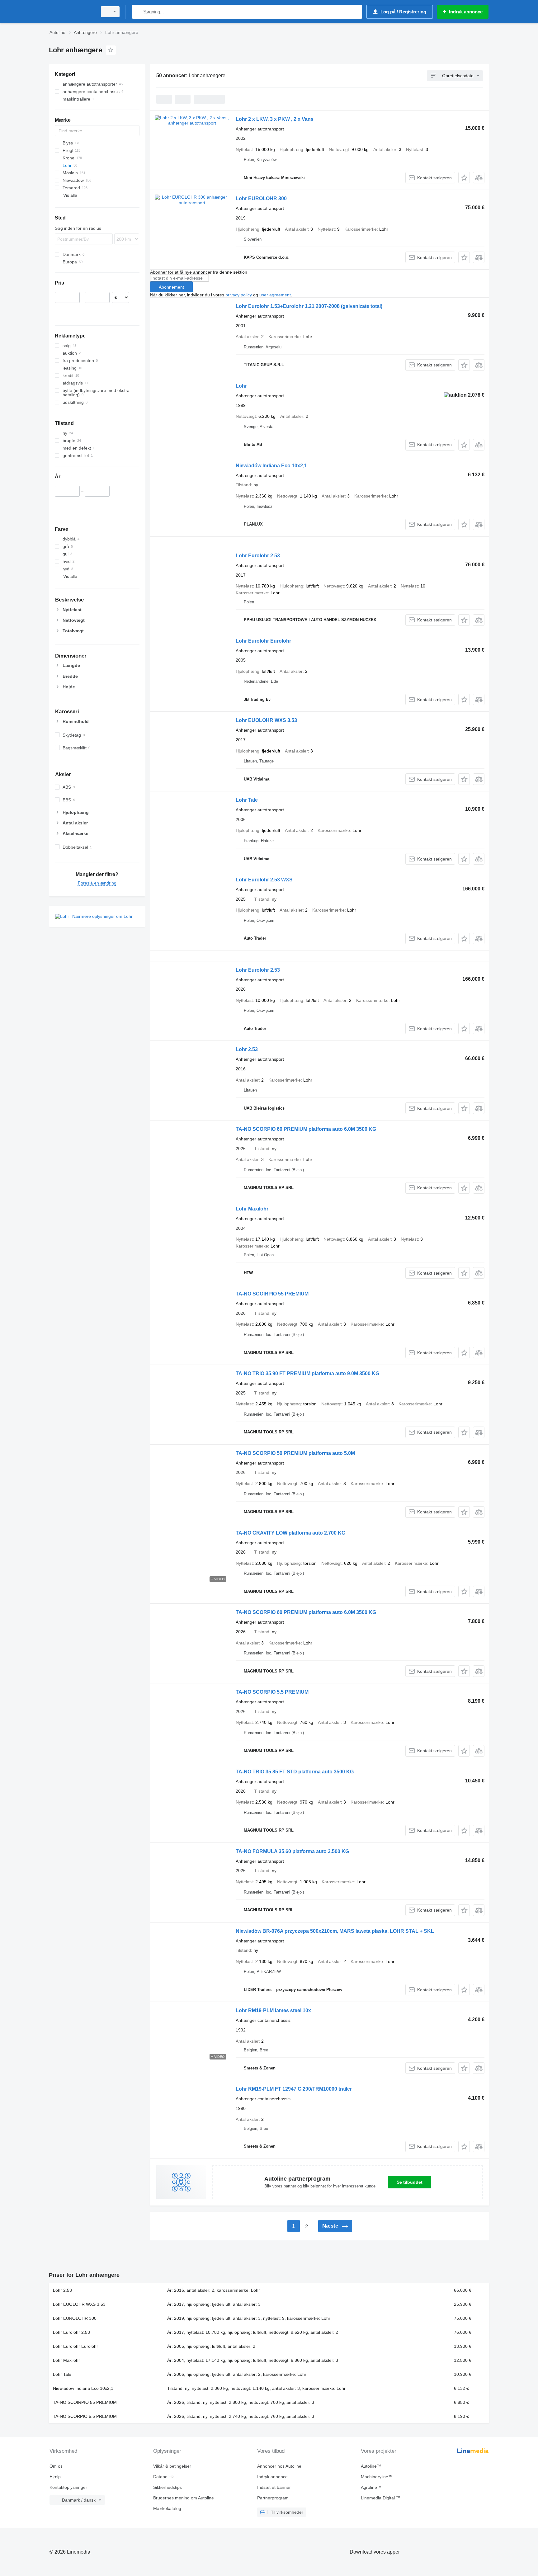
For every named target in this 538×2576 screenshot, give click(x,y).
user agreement (275, 295)
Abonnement (171, 287)
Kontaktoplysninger (68, 2487)
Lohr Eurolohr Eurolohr (263, 641)
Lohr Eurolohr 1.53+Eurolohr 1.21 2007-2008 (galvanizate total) (309, 306)
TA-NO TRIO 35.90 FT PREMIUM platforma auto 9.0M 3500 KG (307, 1373)
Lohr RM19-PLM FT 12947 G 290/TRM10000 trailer (294, 2089)
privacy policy (239, 295)
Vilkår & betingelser (172, 2466)
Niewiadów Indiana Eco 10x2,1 (271, 466)
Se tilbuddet (410, 2182)
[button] (464, 178)
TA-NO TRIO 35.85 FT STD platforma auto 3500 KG (295, 1772)
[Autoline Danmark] (71, 12)
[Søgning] (138, 12)
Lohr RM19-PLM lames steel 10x (273, 2010)
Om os (56, 2466)
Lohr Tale (247, 800)
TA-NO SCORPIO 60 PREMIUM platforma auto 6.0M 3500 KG (306, 1129)
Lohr (241, 386)
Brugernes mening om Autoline (184, 2498)
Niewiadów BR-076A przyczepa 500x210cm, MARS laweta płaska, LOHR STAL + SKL (335, 1931)
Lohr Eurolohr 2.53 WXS (264, 880)
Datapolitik (163, 2477)
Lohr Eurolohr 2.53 (258, 556)
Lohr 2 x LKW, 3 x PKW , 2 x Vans (275, 119)
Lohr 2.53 (247, 1049)
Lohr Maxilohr (252, 1209)
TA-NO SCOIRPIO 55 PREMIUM (272, 1294)
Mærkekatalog (167, 2508)
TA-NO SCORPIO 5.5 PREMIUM (272, 1692)
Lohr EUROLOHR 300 (261, 198)
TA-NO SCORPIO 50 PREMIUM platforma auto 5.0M (295, 1453)
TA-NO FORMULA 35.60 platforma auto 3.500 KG (292, 1851)
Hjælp (55, 2477)
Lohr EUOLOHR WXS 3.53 (266, 720)
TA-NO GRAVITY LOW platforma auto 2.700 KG (290, 1533)
